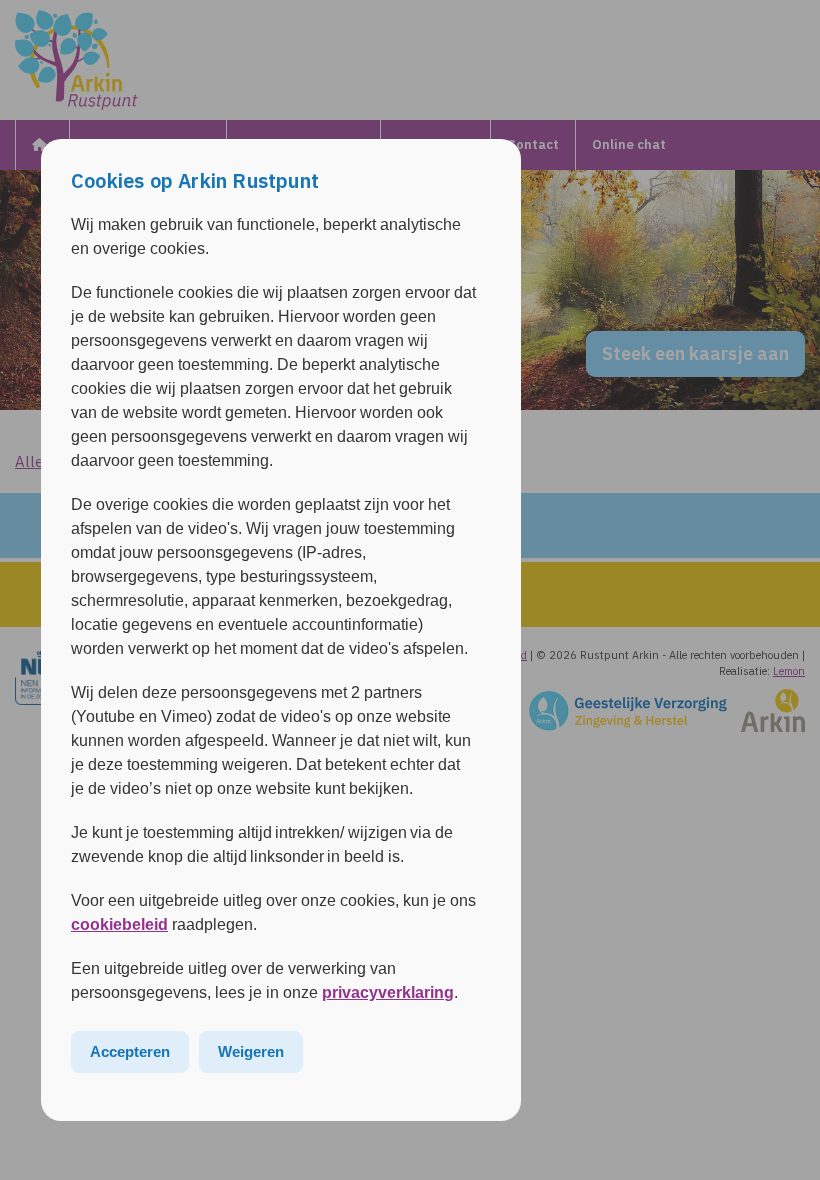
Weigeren (251, 1051)
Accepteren (130, 1051)
